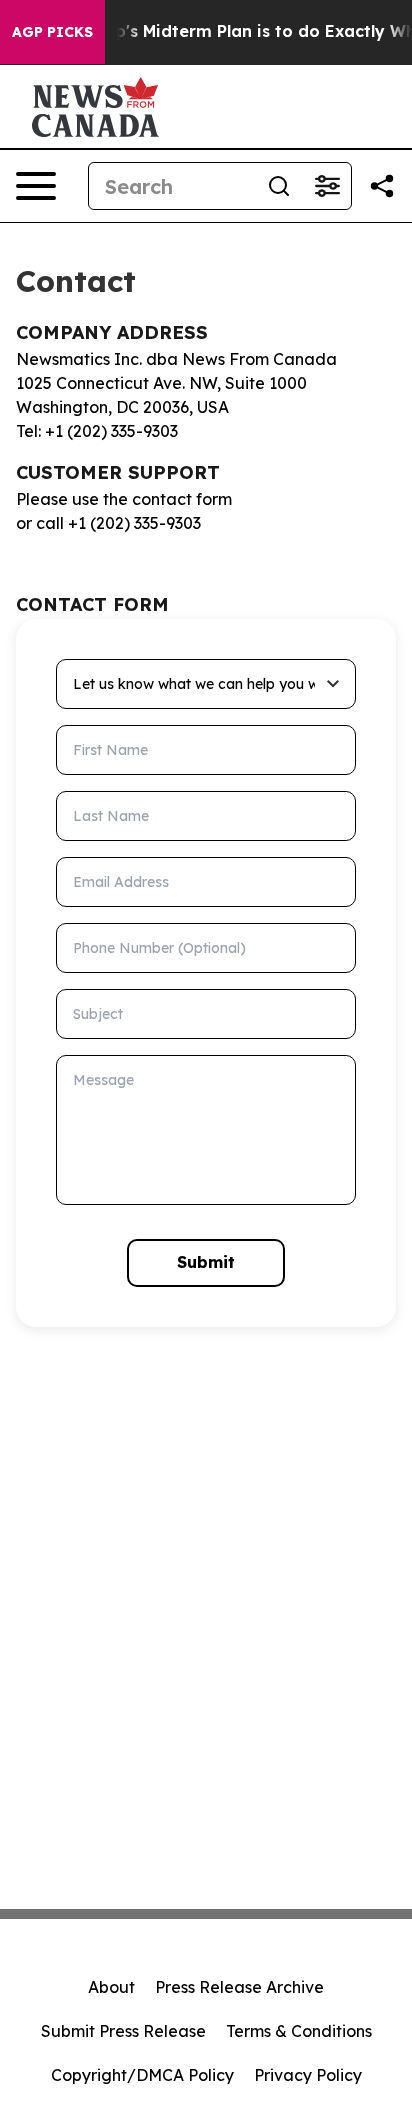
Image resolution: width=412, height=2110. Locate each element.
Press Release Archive (239, 1987)
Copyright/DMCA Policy (142, 2075)
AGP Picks (52, 32)
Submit (206, 1262)
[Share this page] (382, 186)
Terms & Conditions (299, 2031)
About (111, 1987)
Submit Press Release (123, 2031)
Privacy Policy (308, 2075)
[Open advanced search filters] (327, 186)
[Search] (279, 186)
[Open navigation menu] (36, 186)
